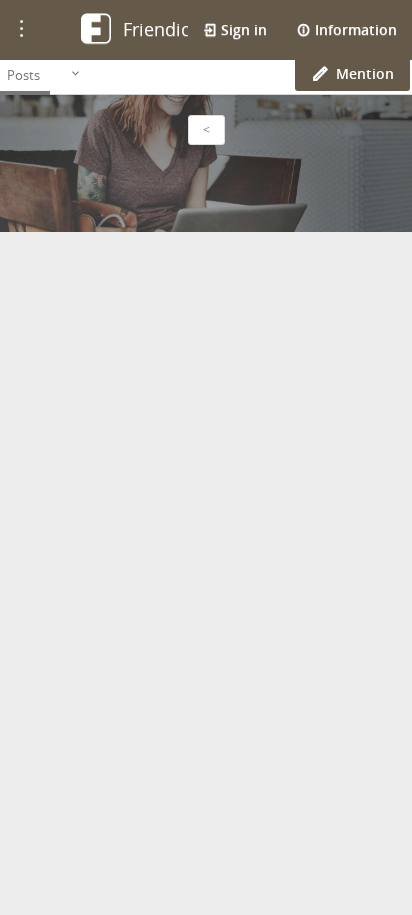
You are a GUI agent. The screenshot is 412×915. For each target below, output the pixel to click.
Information (354, 29)
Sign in (242, 29)
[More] (75, 74)
